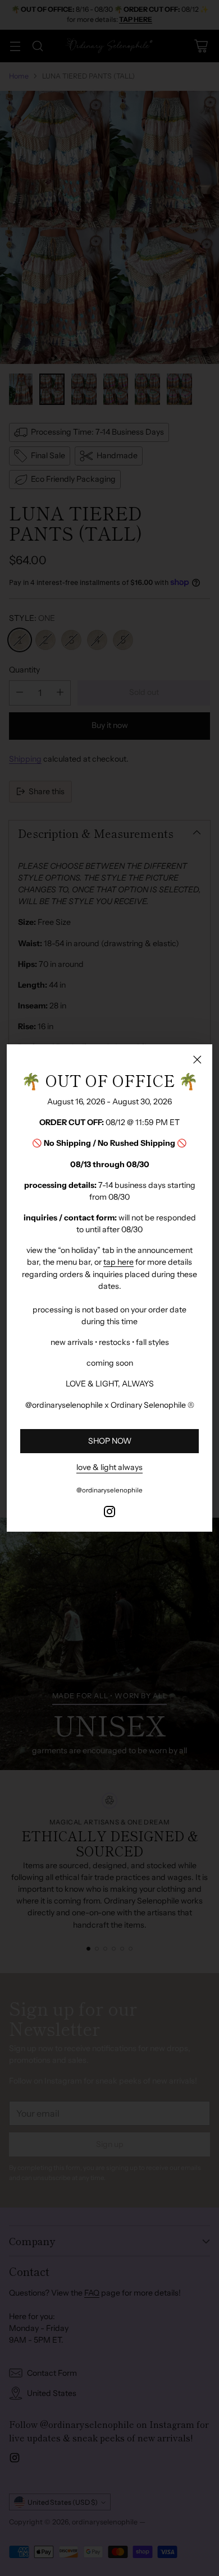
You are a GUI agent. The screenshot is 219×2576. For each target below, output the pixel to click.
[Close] (197, 1059)
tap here (118, 1262)
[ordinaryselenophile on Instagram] (109, 1513)
